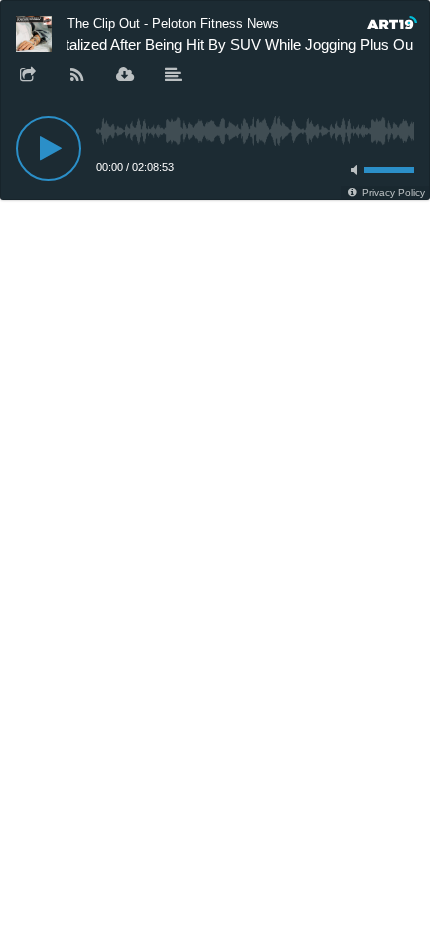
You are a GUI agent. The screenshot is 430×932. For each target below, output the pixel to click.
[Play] (48, 148)
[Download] (125, 76)
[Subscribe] (77, 76)
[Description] (174, 76)
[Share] (28, 76)
